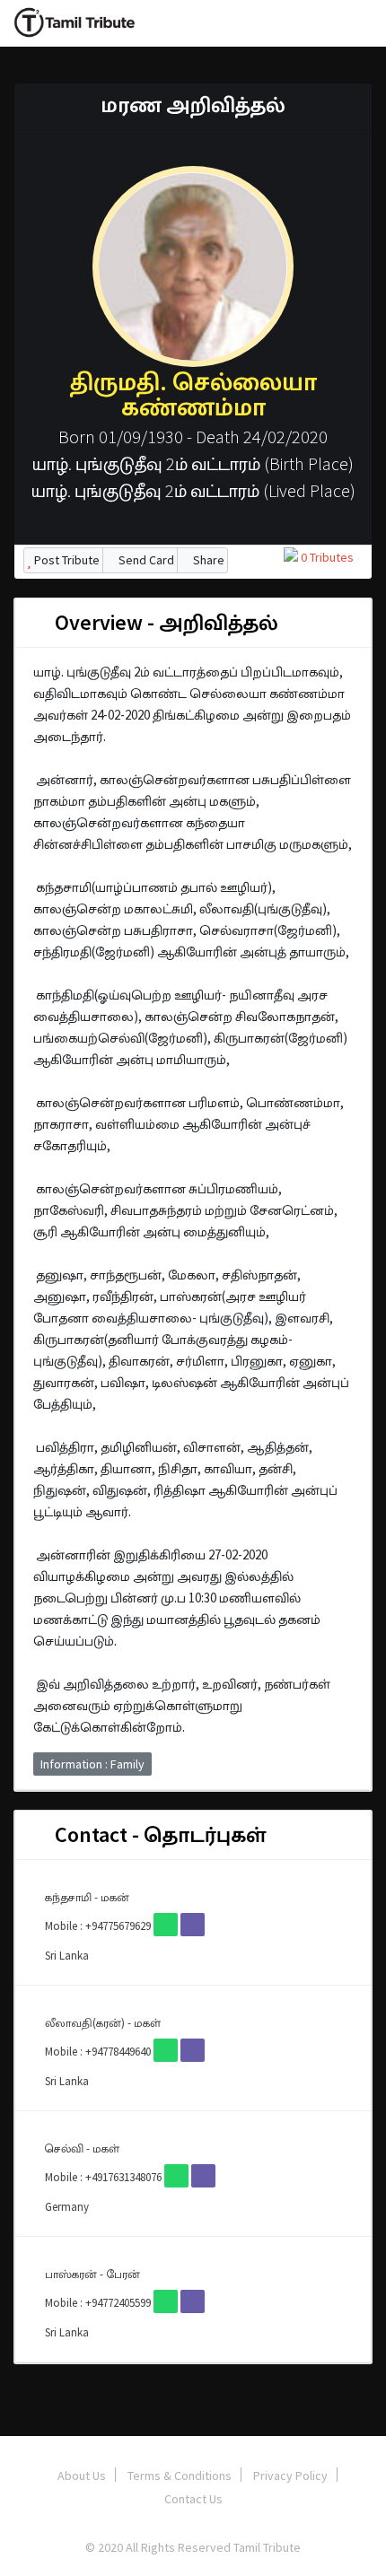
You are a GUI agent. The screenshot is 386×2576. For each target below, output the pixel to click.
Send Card (145, 560)
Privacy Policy (290, 2476)
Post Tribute (66, 560)
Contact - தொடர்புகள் (158, 1834)
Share (207, 560)
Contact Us (193, 2499)
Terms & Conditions (180, 2476)
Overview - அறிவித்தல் (164, 622)
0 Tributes (326, 557)
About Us (82, 2476)
